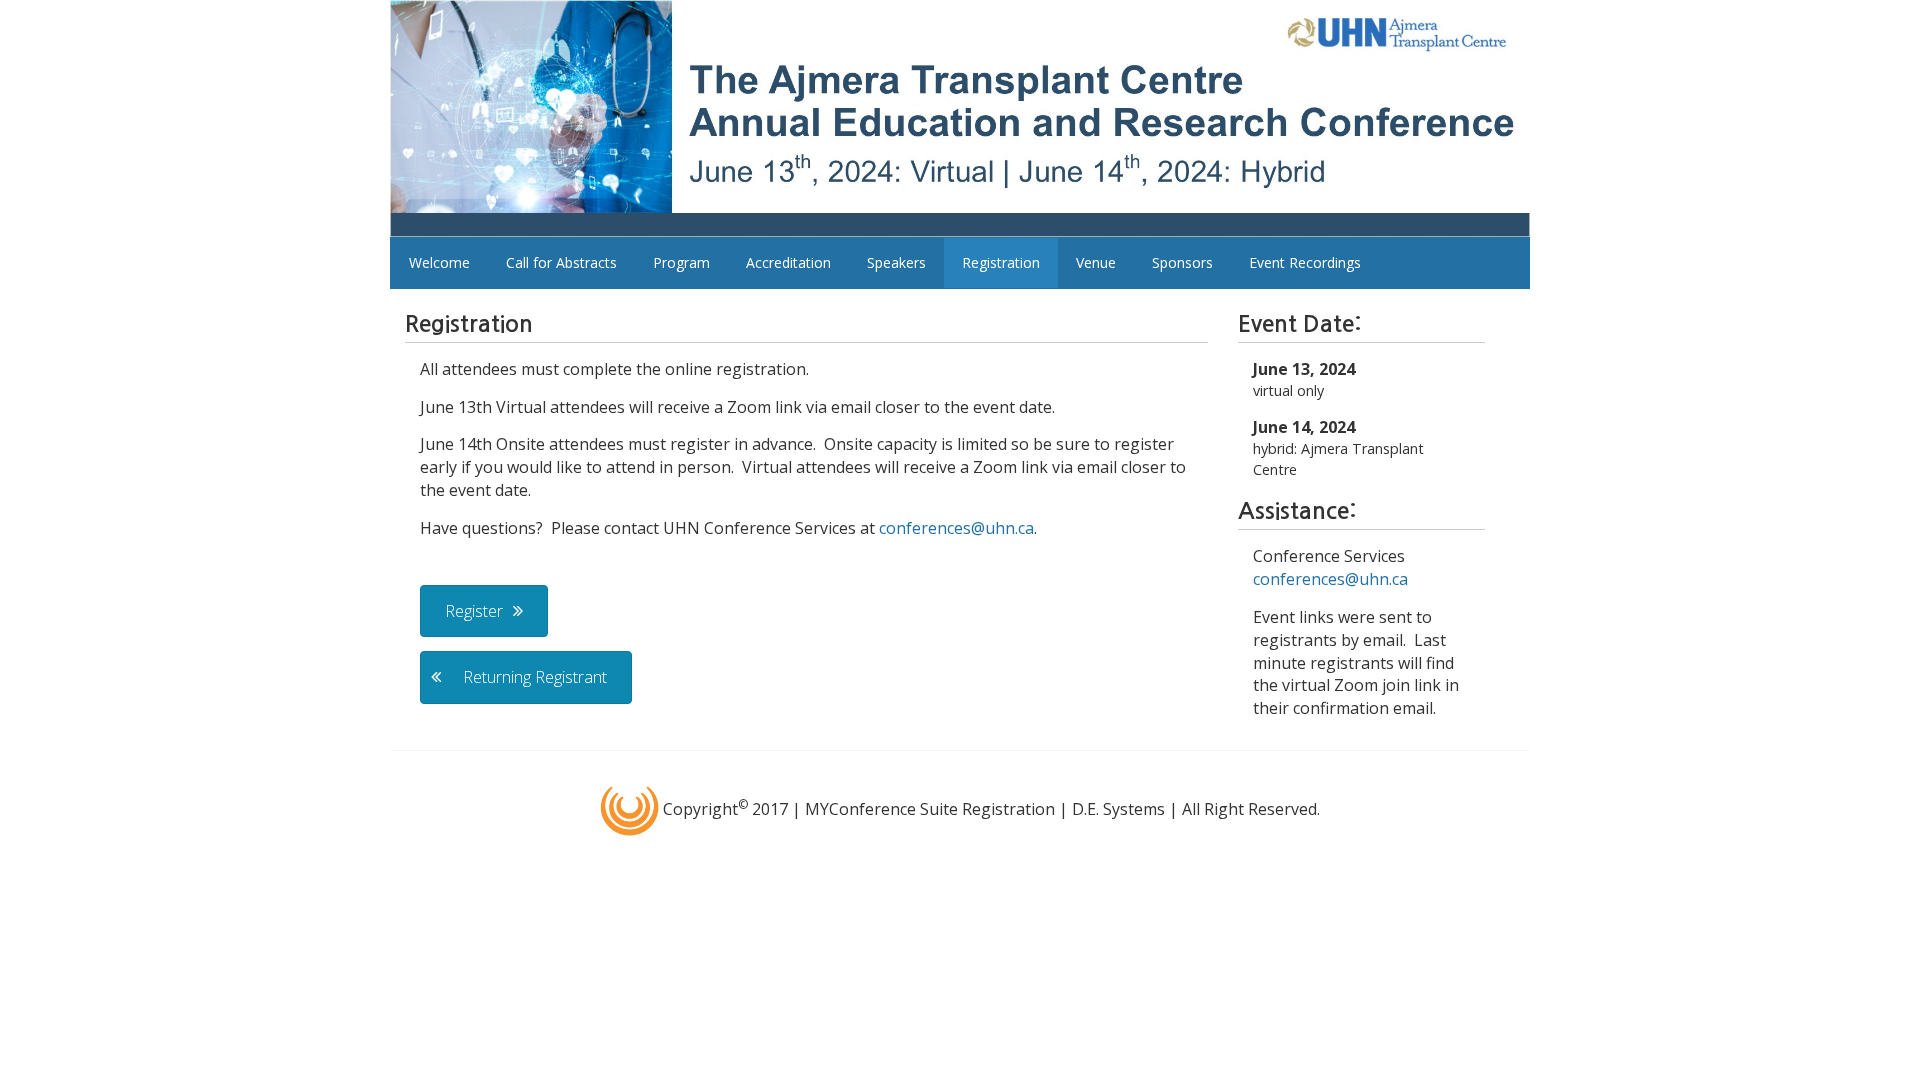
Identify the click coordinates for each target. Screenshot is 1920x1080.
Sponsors (1182, 262)
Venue (1096, 262)
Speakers (896, 262)
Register (474, 611)
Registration (1001, 262)
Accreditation (788, 262)
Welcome (439, 262)
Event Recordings (1305, 262)
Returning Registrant (535, 677)
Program (681, 262)
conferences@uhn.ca (956, 528)
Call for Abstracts (561, 262)
